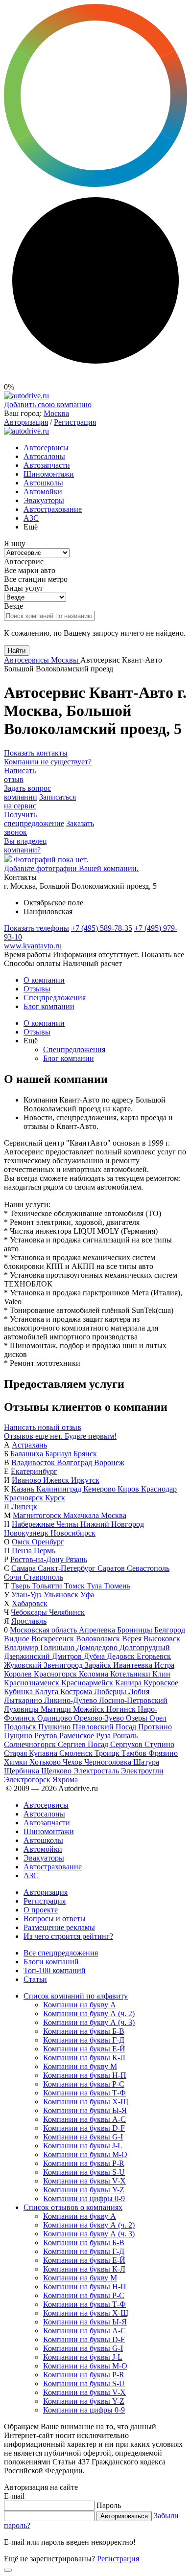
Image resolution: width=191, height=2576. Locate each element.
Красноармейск (88, 1683)
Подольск (21, 1727)
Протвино (155, 1727)
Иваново (27, 1480)
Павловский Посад (105, 1727)
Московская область (44, 1630)
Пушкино (55, 1727)
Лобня (139, 1691)
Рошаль (125, 1736)
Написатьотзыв (20, 775)
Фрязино (163, 1753)
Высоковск (162, 1639)
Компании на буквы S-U (84, 2172)
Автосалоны (44, 456)
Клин (161, 1674)
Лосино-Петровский (133, 1700)
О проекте (41, 1910)
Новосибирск (73, 1533)
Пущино (19, 1736)
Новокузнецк (27, 1533)
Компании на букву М (80, 2066)
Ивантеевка (134, 1665)
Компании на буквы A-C (84, 2119)
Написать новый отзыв (43, 1427)
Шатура (146, 1762)
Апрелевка (98, 1630)
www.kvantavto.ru (33, 946)
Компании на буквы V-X (84, 2181)
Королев (19, 1674)
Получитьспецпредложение (34, 819)
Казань (24, 1489)
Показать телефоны (36, 928)
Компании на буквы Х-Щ (86, 2102)
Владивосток (34, 1462)
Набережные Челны (46, 1524)
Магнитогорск (38, 1515)
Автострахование (53, 509)
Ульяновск (62, 1595)
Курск (55, 1498)
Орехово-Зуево (100, 1718)
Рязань (76, 1559)
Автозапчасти (47, 465)
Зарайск (99, 1665)
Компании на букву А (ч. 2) (89, 2013)
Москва (56, 413)
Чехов (73, 1762)
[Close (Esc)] (8, 2570)
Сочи (14, 1577)
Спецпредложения (55, 998)
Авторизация (26, 422)
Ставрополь (43, 1577)
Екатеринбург (34, 1471)
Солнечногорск (31, 1744)
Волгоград (75, 1462)
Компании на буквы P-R (84, 2163)
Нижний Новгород (112, 1524)
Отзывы (37, 989)
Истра (164, 1665)
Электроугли (142, 1771)
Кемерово (100, 1489)
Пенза (23, 1551)
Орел (158, 1718)
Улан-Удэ (27, 1595)
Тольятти (48, 1586)
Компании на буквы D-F (84, 2128)
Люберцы (111, 1691)
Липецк (24, 1506)
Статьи (35, 1979)
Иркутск (85, 1480)
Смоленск (77, 1753)
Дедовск (122, 1656)
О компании (44, 980)
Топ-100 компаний (55, 1970)
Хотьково (46, 1762)
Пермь (45, 1551)
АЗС (31, 518)
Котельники (131, 1674)
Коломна (95, 1674)
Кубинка (19, 1691)
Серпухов (127, 1744)
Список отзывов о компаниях (73, 2207)
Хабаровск (30, 1603)
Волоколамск (99, 1639)
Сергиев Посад (84, 1744)
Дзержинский (28, 1656)
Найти (17, 651)
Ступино (159, 1744)
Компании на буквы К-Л (84, 2058)
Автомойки (43, 492)
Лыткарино (24, 1700)
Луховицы (22, 1709)
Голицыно (58, 1647)
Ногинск (122, 1709)
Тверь (21, 1586)
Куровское (161, 1683)
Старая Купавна (32, 1753)
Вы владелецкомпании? (25, 845)
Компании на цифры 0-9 (84, 2198)
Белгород (170, 1630)
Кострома (77, 1691)
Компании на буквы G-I (83, 2137)
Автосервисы (46, 448)
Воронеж (109, 1462)
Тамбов (135, 1753)
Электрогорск (28, 1780)
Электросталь (97, 1771)
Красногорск (56, 1674)
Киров (129, 1489)
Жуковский (24, 1665)
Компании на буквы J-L (83, 2146)
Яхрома (65, 1780)
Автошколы (43, 483)
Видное (18, 1639)
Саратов (112, 1568)
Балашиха (28, 1454)
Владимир (22, 1647)
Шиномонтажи (49, 474)
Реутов (47, 1736)
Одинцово (56, 1718)
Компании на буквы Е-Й (84, 2049)
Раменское (78, 1736)
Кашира (129, 1683)
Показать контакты (36, 753)
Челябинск (67, 1612)
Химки (17, 1762)
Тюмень (117, 1586)
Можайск (90, 1709)
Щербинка (23, 1771)
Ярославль (29, 1621)
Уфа (87, 1595)
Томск (75, 1586)
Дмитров (68, 1656)
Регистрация (75, 422)
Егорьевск (154, 1656)
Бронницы (136, 1630)
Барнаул (59, 1454)
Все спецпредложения (61, 1953)
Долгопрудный (145, 1647)
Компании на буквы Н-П (85, 2075)
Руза (104, 1736)
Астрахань (29, 1445)
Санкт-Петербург (68, 1568)
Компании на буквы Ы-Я (85, 2110)
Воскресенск (54, 1639)
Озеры (138, 1718)
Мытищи (57, 1709)
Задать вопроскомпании (27, 793)
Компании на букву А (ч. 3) (89, 2022)
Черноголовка (109, 1762)
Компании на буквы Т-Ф (84, 2093)
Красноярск (24, 1498)
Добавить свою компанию (48, 404)
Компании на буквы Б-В (84, 2031)
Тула (95, 1586)
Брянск (85, 1454)
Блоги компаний (51, 1962)
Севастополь (148, 1568)
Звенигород (64, 1665)
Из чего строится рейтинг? (68, 1936)
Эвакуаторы (44, 500)
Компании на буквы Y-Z (84, 2190)
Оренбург (48, 1542)
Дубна (95, 1656)
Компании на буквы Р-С (84, 2084)
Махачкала (82, 1515)
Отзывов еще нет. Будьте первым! (60, 1436)
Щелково (57, 1771)
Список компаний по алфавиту (76, 1996)
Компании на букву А (80, 2005)
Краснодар (159, 1489)
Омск (22, 1542)
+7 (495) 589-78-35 (102, 928)
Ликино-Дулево (72, 1700)
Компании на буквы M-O (85, 2154)
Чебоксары (30, 1612)
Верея (133, 1639)
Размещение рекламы (59, 1927)
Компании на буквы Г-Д (84, 2040)
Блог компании (49, 1006)
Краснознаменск (33, 1683)
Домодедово (98, 1647)
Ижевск (57, 1480)
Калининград (60, 1489)
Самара (24, 1568)
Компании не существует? (48, 762)
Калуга (48, 1691)
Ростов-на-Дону (38, 1559)
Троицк (108, 1753)
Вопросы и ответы (55, 1919)
